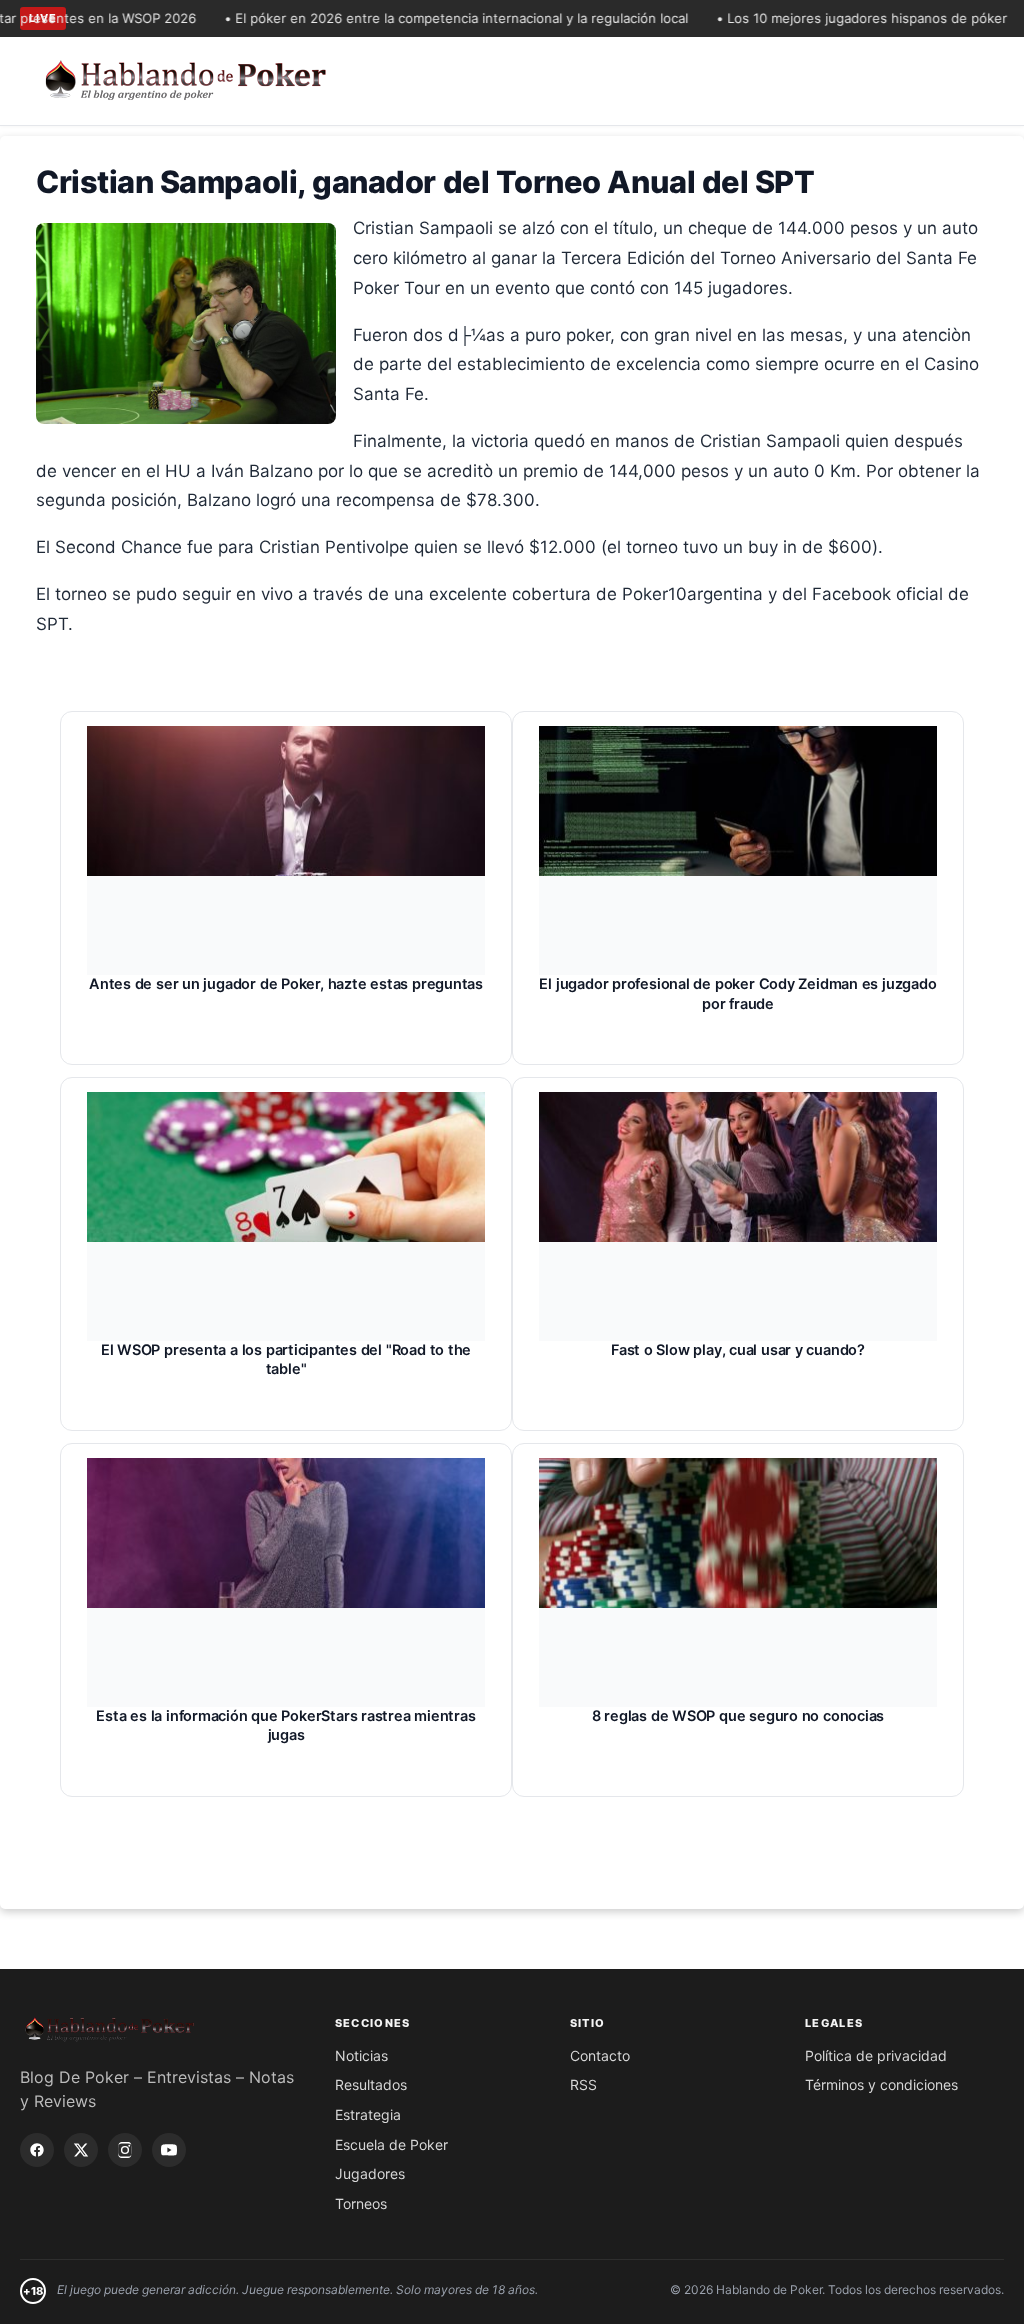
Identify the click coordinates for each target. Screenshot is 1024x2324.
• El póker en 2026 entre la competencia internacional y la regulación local (427, 18)
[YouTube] (169, 2150)
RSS (583, 2084)
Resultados (371, 2084)
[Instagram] (125, 2150)
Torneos (361, 2203)
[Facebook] (37, 2150)
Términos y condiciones (881, 2084)
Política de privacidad (876, 2055)
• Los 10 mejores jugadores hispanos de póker (832, 18)
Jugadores (370, 2173)
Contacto (600, 2055)
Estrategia (368, 2114)
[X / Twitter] (81, 2150)
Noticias (361, 2055)
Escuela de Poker (391, 2144)
